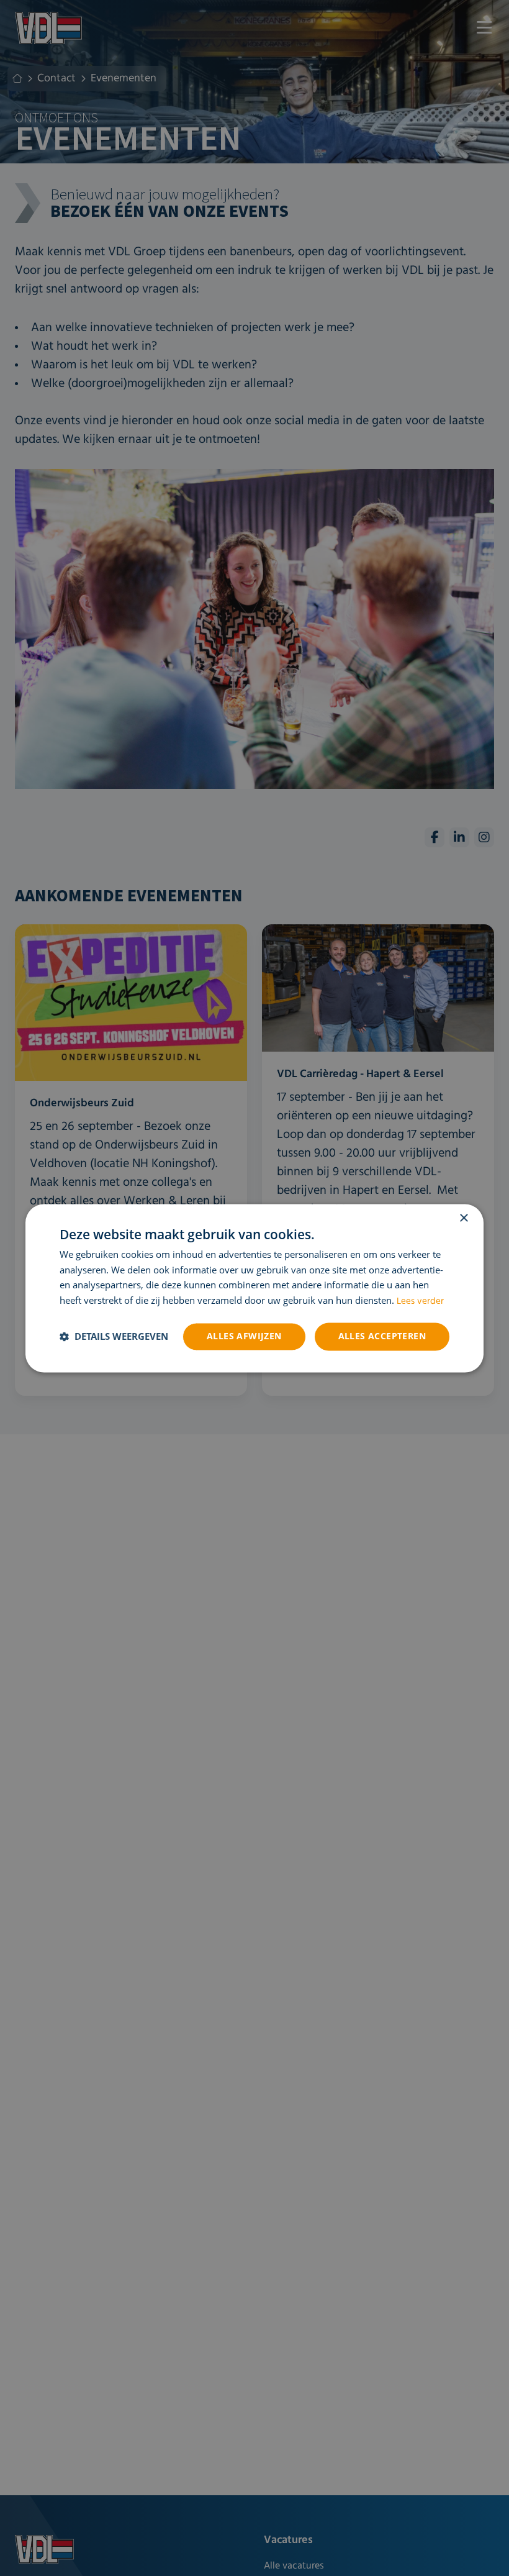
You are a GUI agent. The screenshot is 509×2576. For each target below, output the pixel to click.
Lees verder (420, 1302)
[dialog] (254, 1288)
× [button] (463, 1218)
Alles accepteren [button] (382, 1336)
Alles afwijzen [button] (244, 1336)
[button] (114, 1337)
